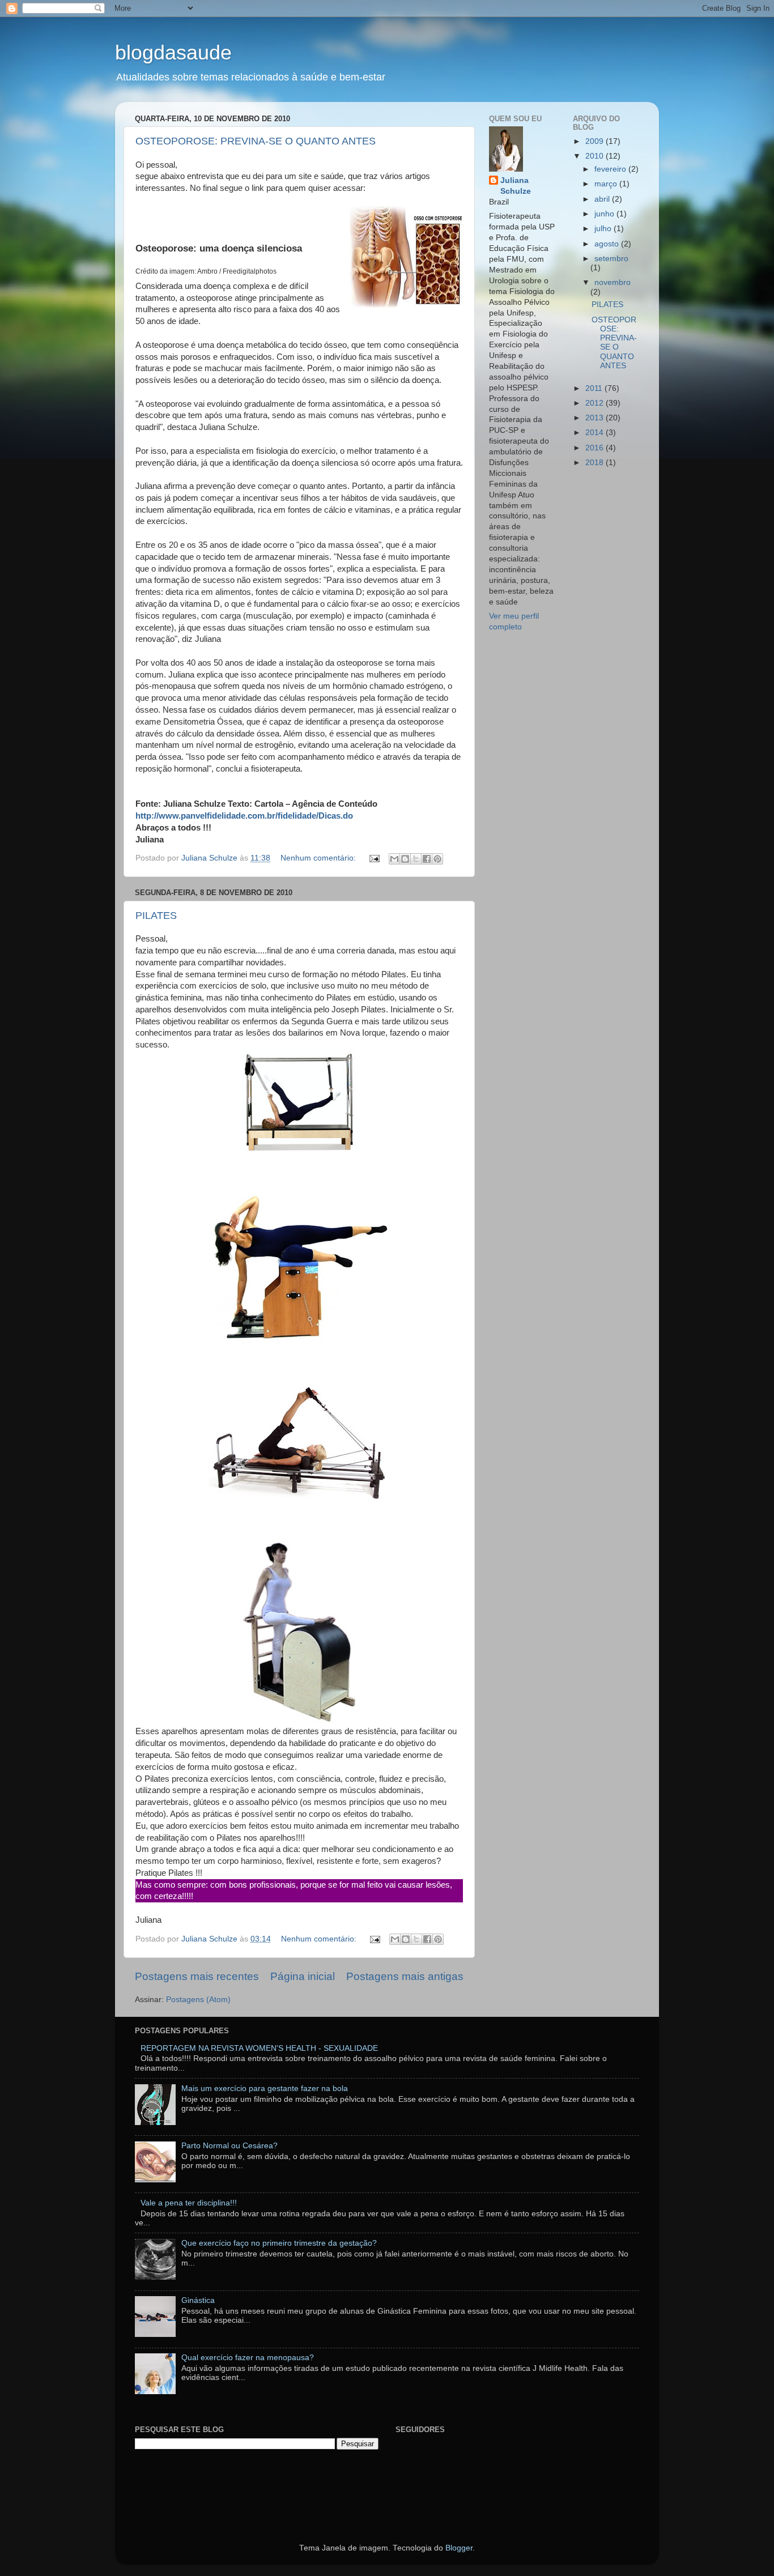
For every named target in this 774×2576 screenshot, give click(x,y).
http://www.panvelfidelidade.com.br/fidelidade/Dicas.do (244, 816)
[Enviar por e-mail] (394, 859)
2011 (595, 388)
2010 (596, 156)
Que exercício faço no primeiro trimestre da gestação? (279, 2243)
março (607, 184)
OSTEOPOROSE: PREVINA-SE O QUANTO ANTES (256, 141)
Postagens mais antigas (405, 1976)
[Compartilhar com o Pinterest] (437, 859)
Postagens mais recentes (197, 1976)
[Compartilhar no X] (416, 859)
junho (605, 214)
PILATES (156, 916)
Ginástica (198, 2300)
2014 (596, 433)
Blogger (459, 2548)
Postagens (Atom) (198, 2000)
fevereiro (611, 169)
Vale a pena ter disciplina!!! (189, 2203)
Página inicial (303, 1976)
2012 (596, 403)
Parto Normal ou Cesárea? (229, 2146)
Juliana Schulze (516, 186)
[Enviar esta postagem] (374, 858)
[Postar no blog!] (405, 859)
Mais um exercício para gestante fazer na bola (265, 2089)
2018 (596, 463)
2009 (596, 141)
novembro (613, 282)
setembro (611, 259)
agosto (608, 244)
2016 (596, 448)
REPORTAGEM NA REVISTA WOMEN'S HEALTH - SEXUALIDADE (259, 2048)
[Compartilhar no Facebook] (427, 859)
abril (603, 199)
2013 (596, 418)
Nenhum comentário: (319, 858)
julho (604, 229)
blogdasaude (173, 52)
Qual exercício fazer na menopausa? (248, 2358)
